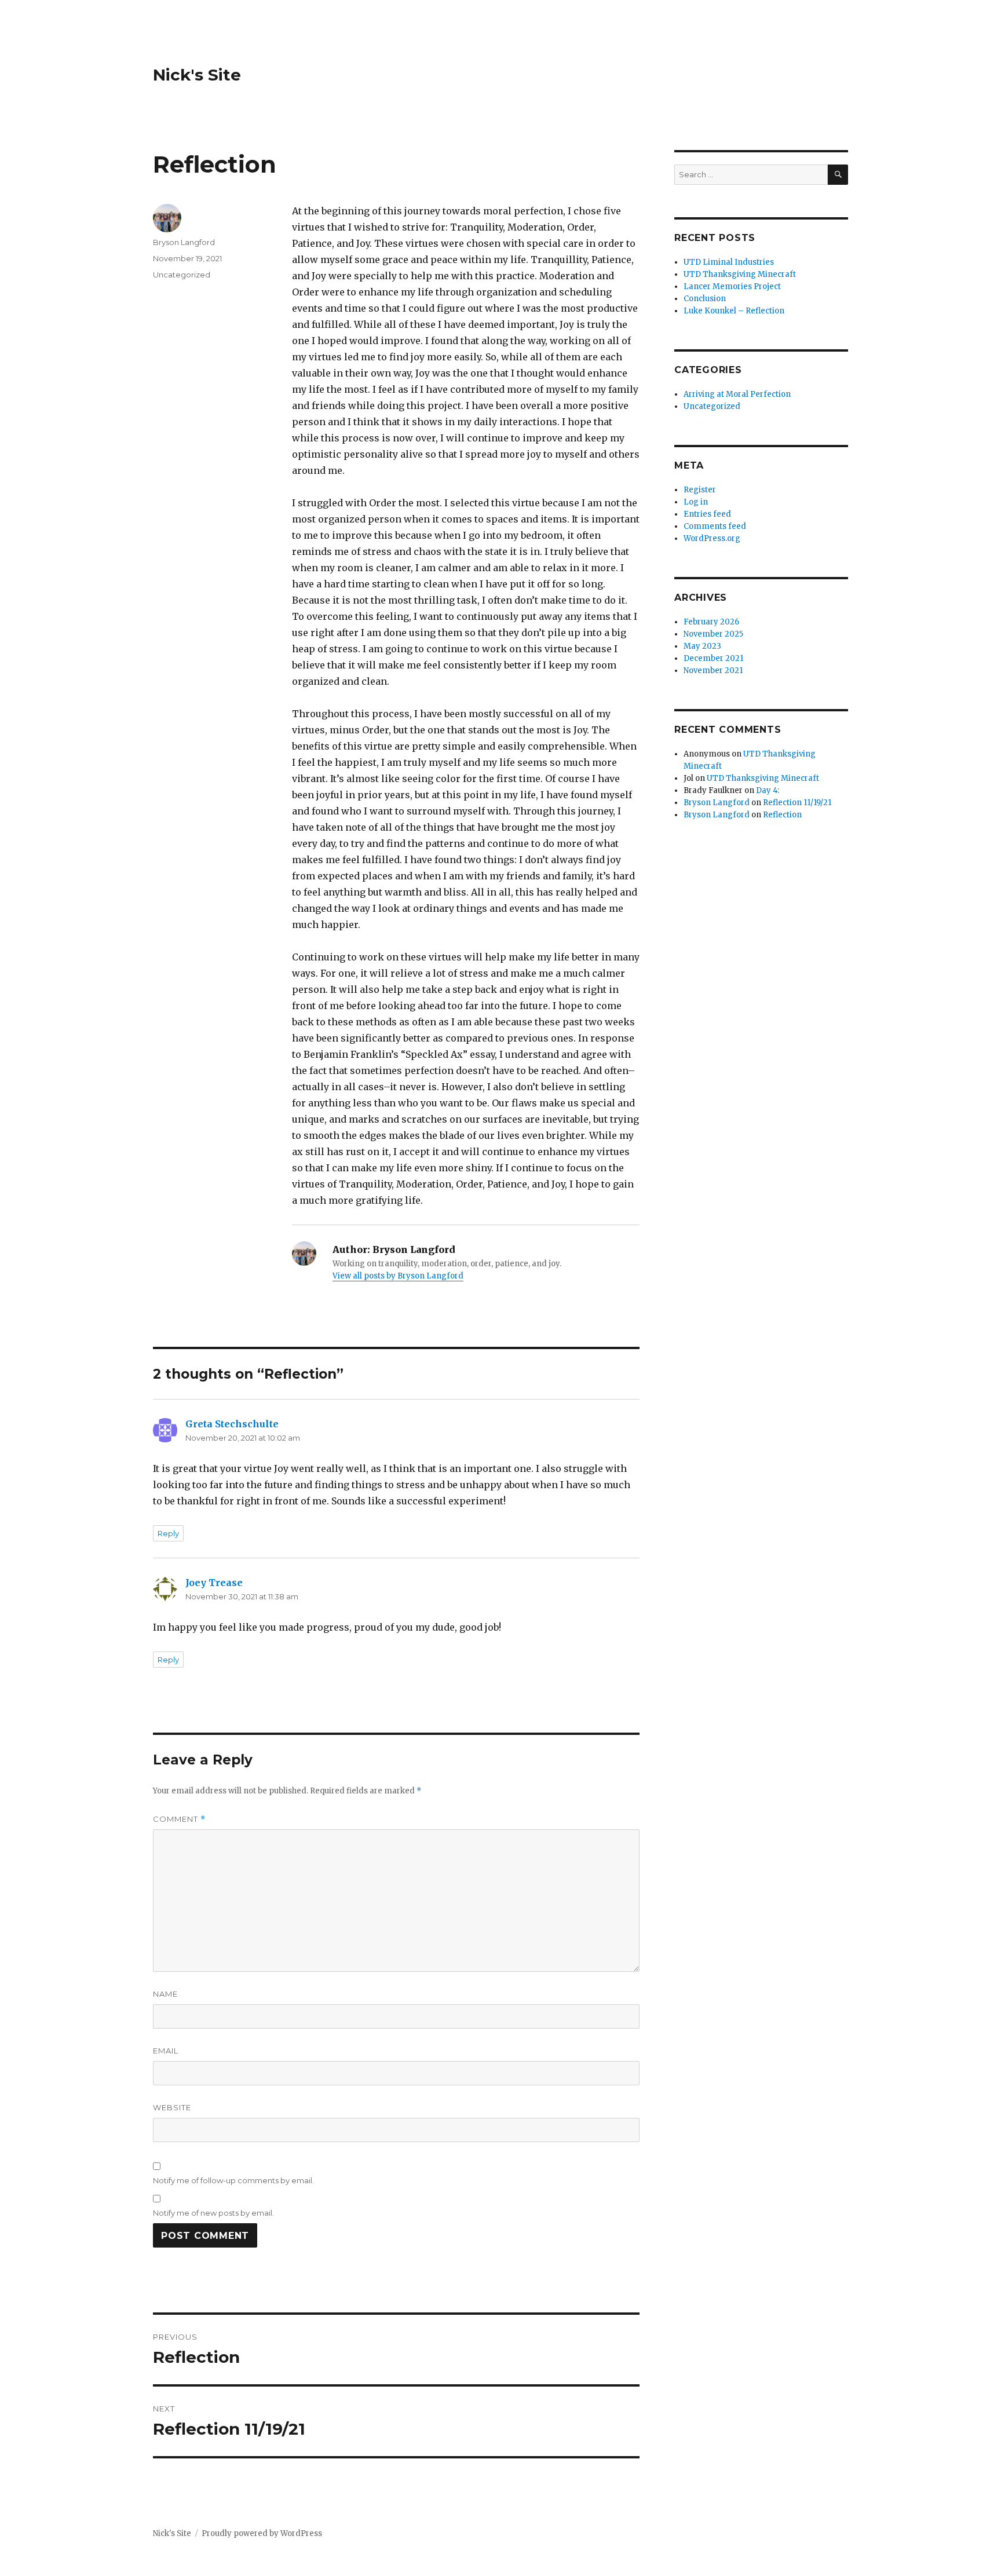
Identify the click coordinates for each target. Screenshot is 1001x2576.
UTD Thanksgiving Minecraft (740, 274)
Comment (179, 1819)
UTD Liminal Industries (729, 262)
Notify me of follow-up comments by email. (233, 2180)
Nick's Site (197, 75)
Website (172, 2107)
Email (166, 2051)
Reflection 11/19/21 (797, 803)
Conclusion (705, 299)
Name (165, 1994)
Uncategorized (182, 275)
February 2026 (711, 622)
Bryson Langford (184, 242)
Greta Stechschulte (232, 1424)
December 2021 (713, 658)
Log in (696, 502)
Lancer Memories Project (732, 286)
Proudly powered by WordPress (262, 2533)
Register (700, 490)
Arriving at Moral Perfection (737, 394)
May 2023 (702, 646)
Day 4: (768, 790)
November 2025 (713, 634)
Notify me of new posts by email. (213, 2213)
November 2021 (713, 671)
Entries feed (707, 514)
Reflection (782, 815)
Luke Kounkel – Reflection (734, 311)
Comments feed (715, 526)
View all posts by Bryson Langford (398, 1276)
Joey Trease (214, 1583)
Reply (168, 1533)
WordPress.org (712, 538)
